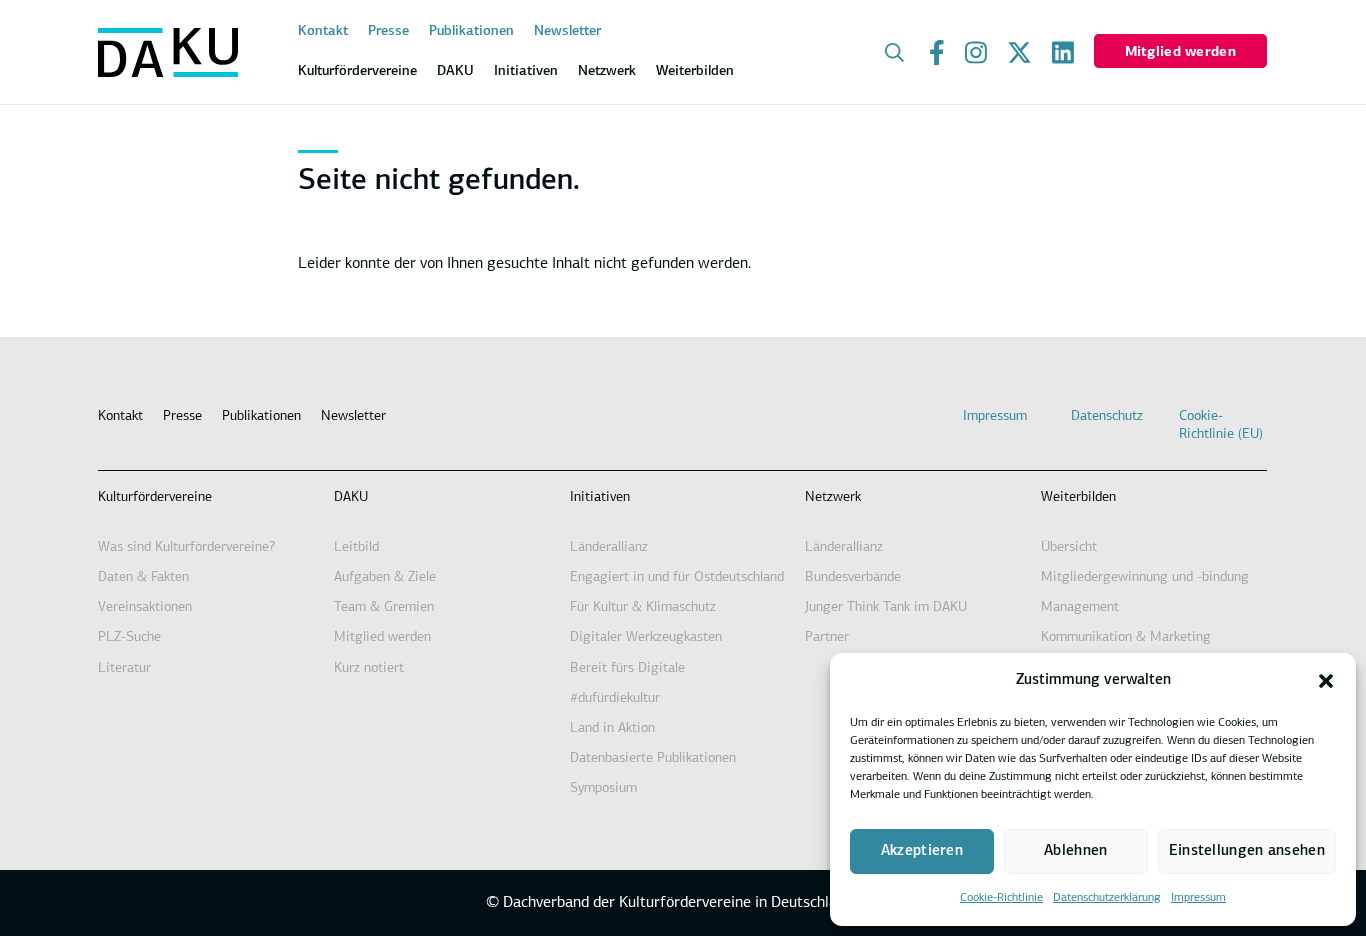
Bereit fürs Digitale (627, 668)
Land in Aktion (612, 728)
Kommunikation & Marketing (1126, 637)
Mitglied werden (1180, 52)
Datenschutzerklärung (1107, 898)
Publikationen (471, 31)
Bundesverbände (853, 577)
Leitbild (356, 547)
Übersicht (1069, 547)
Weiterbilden (1078, 497)
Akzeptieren (922, 851)
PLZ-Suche (129, 637)
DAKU (351, 497)
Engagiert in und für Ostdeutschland (677, 577)
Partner (827, 637)
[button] (1326, 681)
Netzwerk (833, 497)
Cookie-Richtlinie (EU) (1221, 425)
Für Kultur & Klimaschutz (643, 607)
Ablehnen (1075, 851)
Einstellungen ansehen (1247, 851)
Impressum (1198, 898)
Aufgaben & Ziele (385, 577)
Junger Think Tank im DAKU (886, 607)
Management (1080, 607)
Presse (388, 31)
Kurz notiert (369, 668)
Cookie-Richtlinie (1001, 898)
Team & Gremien (384, 607)
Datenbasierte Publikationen (653, 758)
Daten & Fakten (143, 577)
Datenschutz (1107, 416)
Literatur (124, 668)
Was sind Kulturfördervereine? (186, 547)
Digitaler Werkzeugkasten (646, 637)
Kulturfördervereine (155, 497)
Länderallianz (609, 547)
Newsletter (567, 31)
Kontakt (323, 31)
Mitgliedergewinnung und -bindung (1145, 577)
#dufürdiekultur (615, 698)
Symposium (603, 788)
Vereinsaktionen (145, 607)
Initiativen (600, 497)
